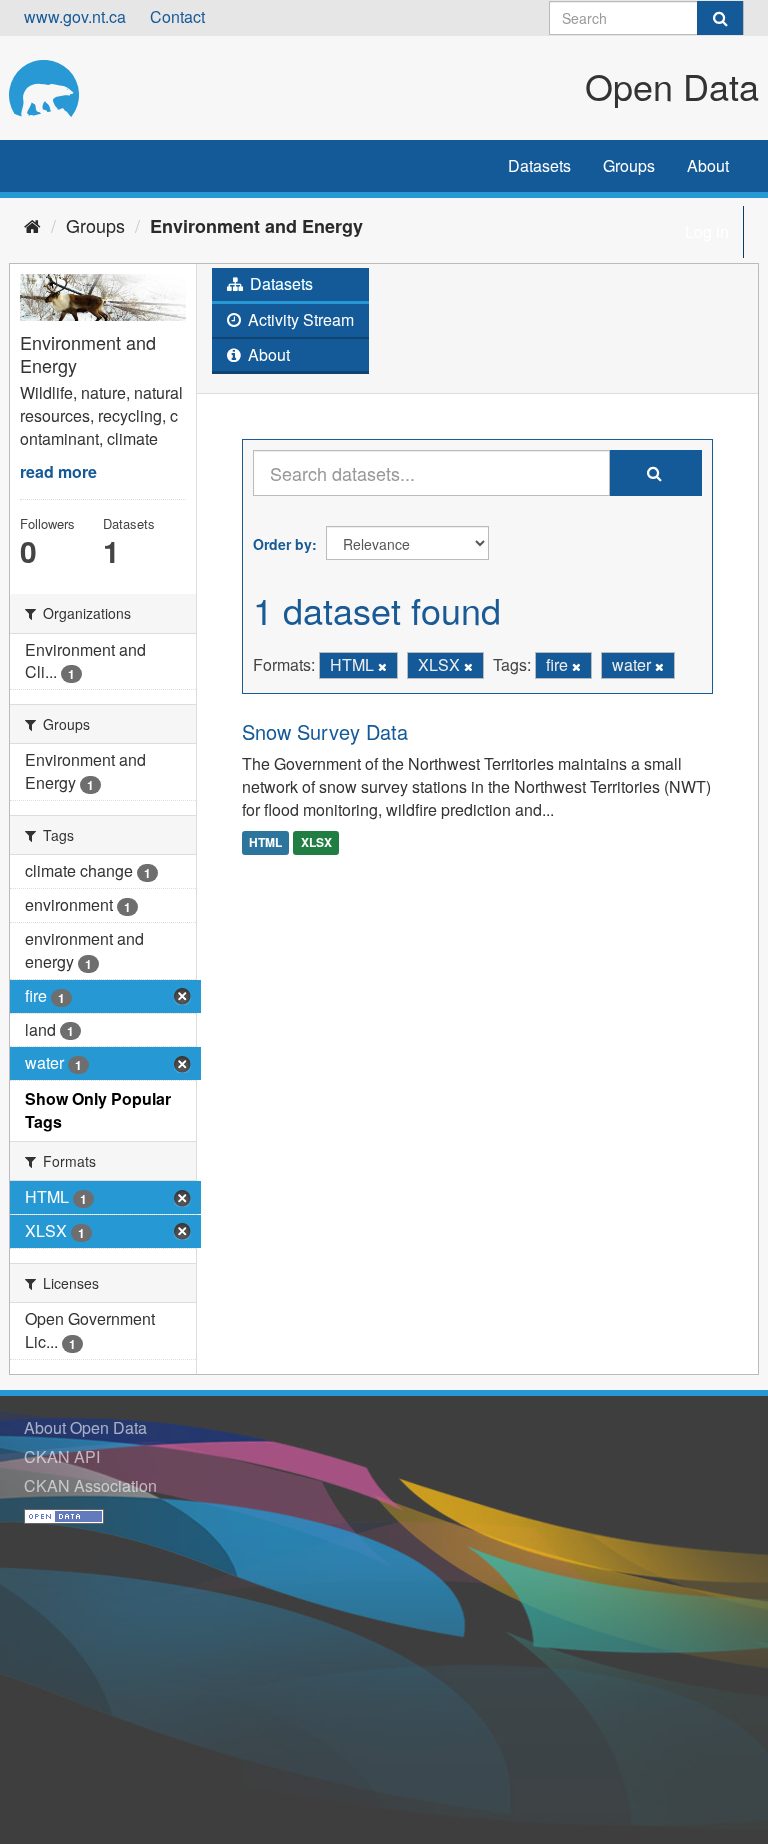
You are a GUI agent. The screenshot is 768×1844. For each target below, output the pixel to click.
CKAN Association (90, 1485)
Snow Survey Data (325, 731)
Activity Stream (299, 319)
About (708, 165)
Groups (629, 165)
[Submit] (720, 18)
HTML (265, 842)
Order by (282, 544)
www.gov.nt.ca (75, 16)
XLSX (316, 842)
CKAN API (62, 1456)
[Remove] (382, 666)
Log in (707, 231)
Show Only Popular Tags (98, 1110)
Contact (177, 16)
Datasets (539, 165)
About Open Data (85, 1427)
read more (58, 471)
